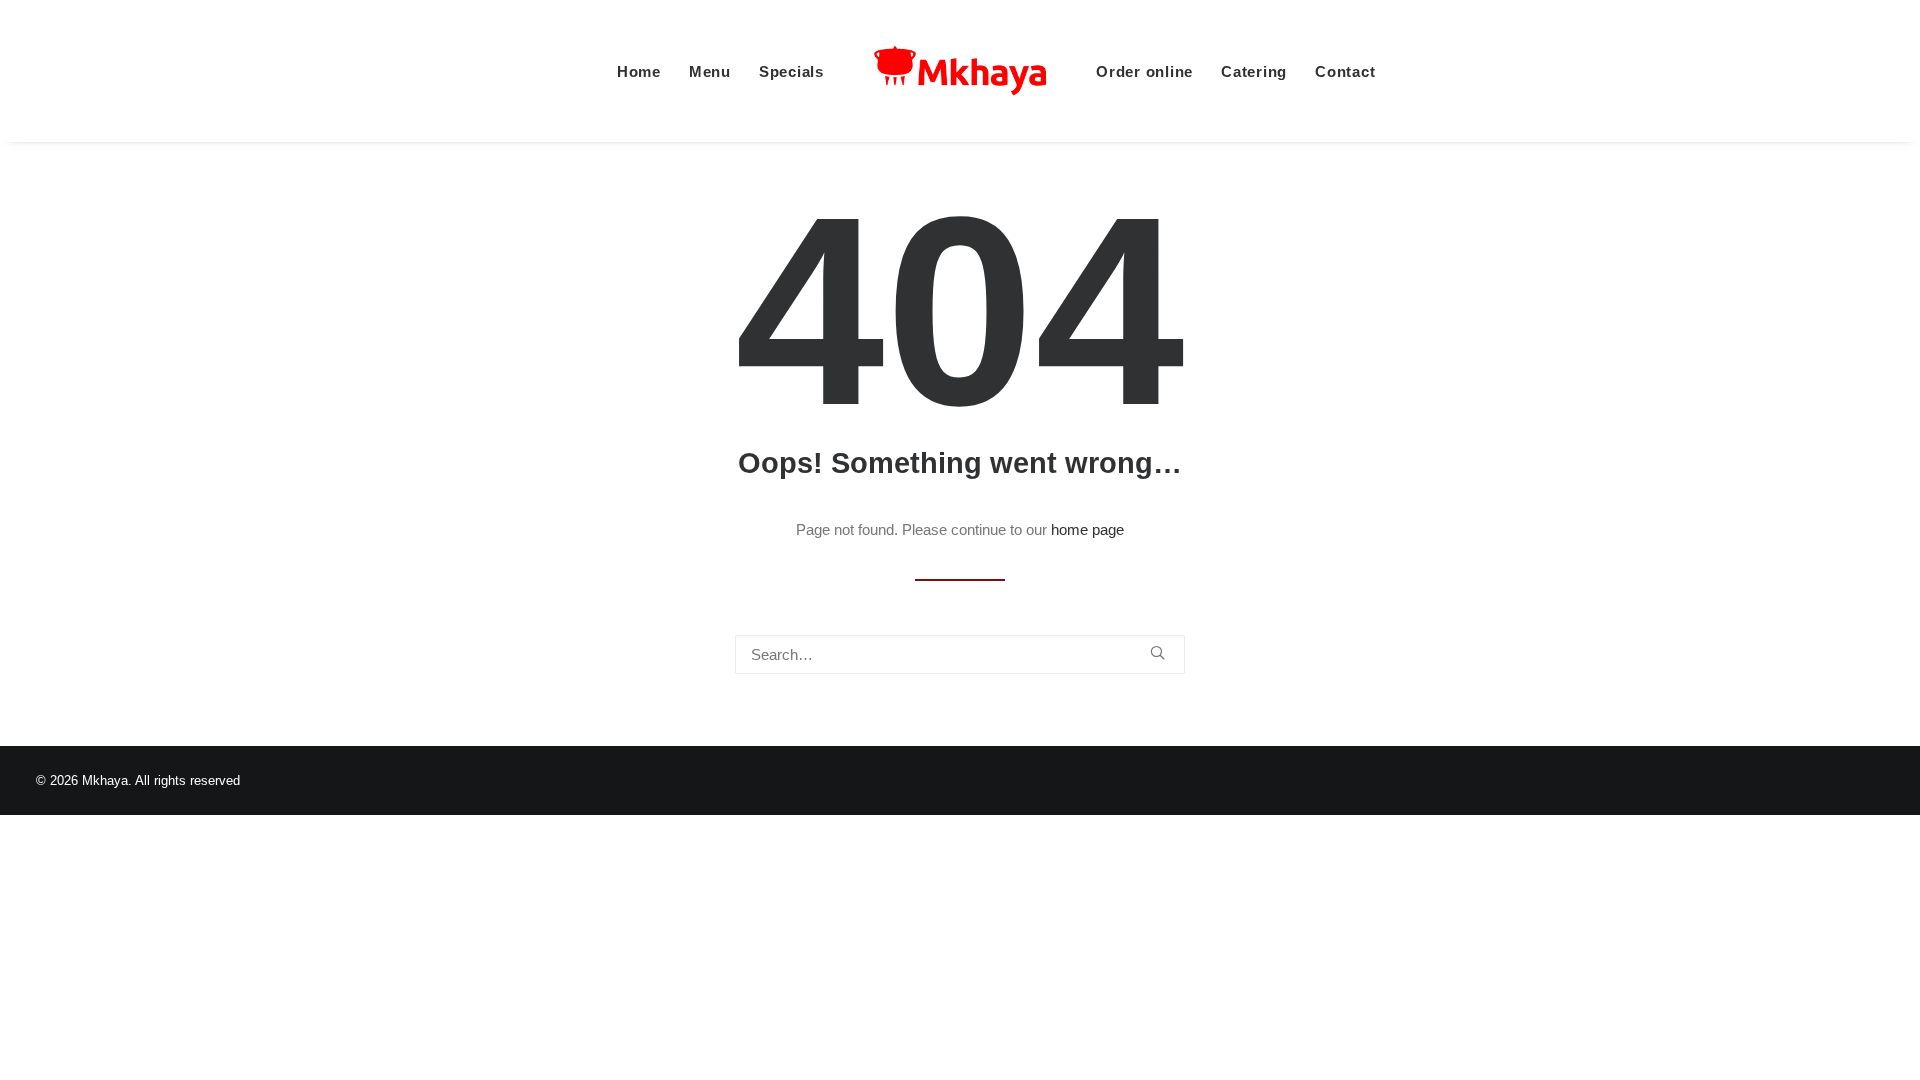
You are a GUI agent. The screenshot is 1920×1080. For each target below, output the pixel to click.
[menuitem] (639, 71)
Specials (791, 71)
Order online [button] (1144, 71)
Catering (1254, 71)
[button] (1157, 652)
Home (639, 71)
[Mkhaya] (960, 71)
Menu (710, 71)
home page (1087, 529)
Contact (1345, 71)
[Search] (960, 654)
